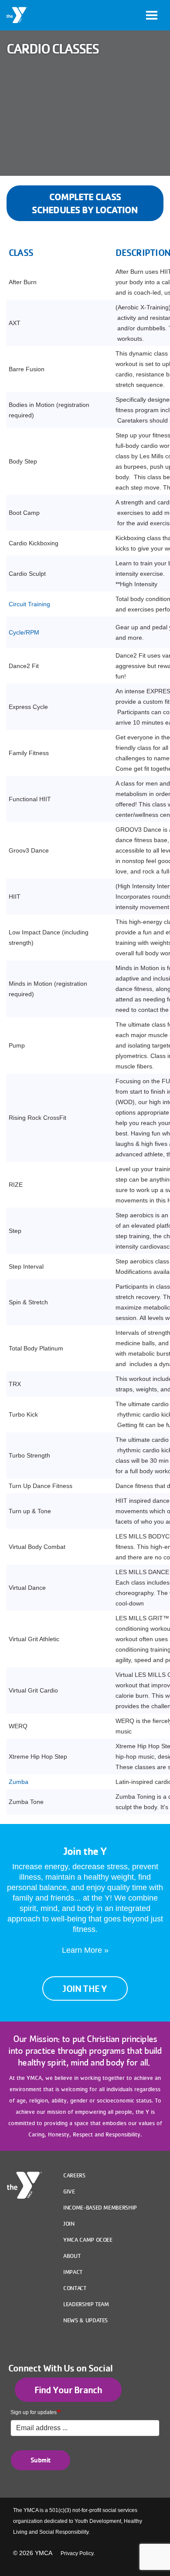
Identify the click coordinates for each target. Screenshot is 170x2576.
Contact (75, 2288)
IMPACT (73, 2272)
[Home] (17, 15)
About (72, 2256)
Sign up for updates (34, 2412)
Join (69, 2223)
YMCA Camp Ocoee (88, 2240)
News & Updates (85, 2320)
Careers (74, 2175)
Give (69, 2191)
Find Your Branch (68, 2390)
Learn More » (85, 1950)
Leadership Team (86, 2304)
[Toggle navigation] (152, 15)
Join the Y (85, 1988)
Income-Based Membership (100, 2207)
